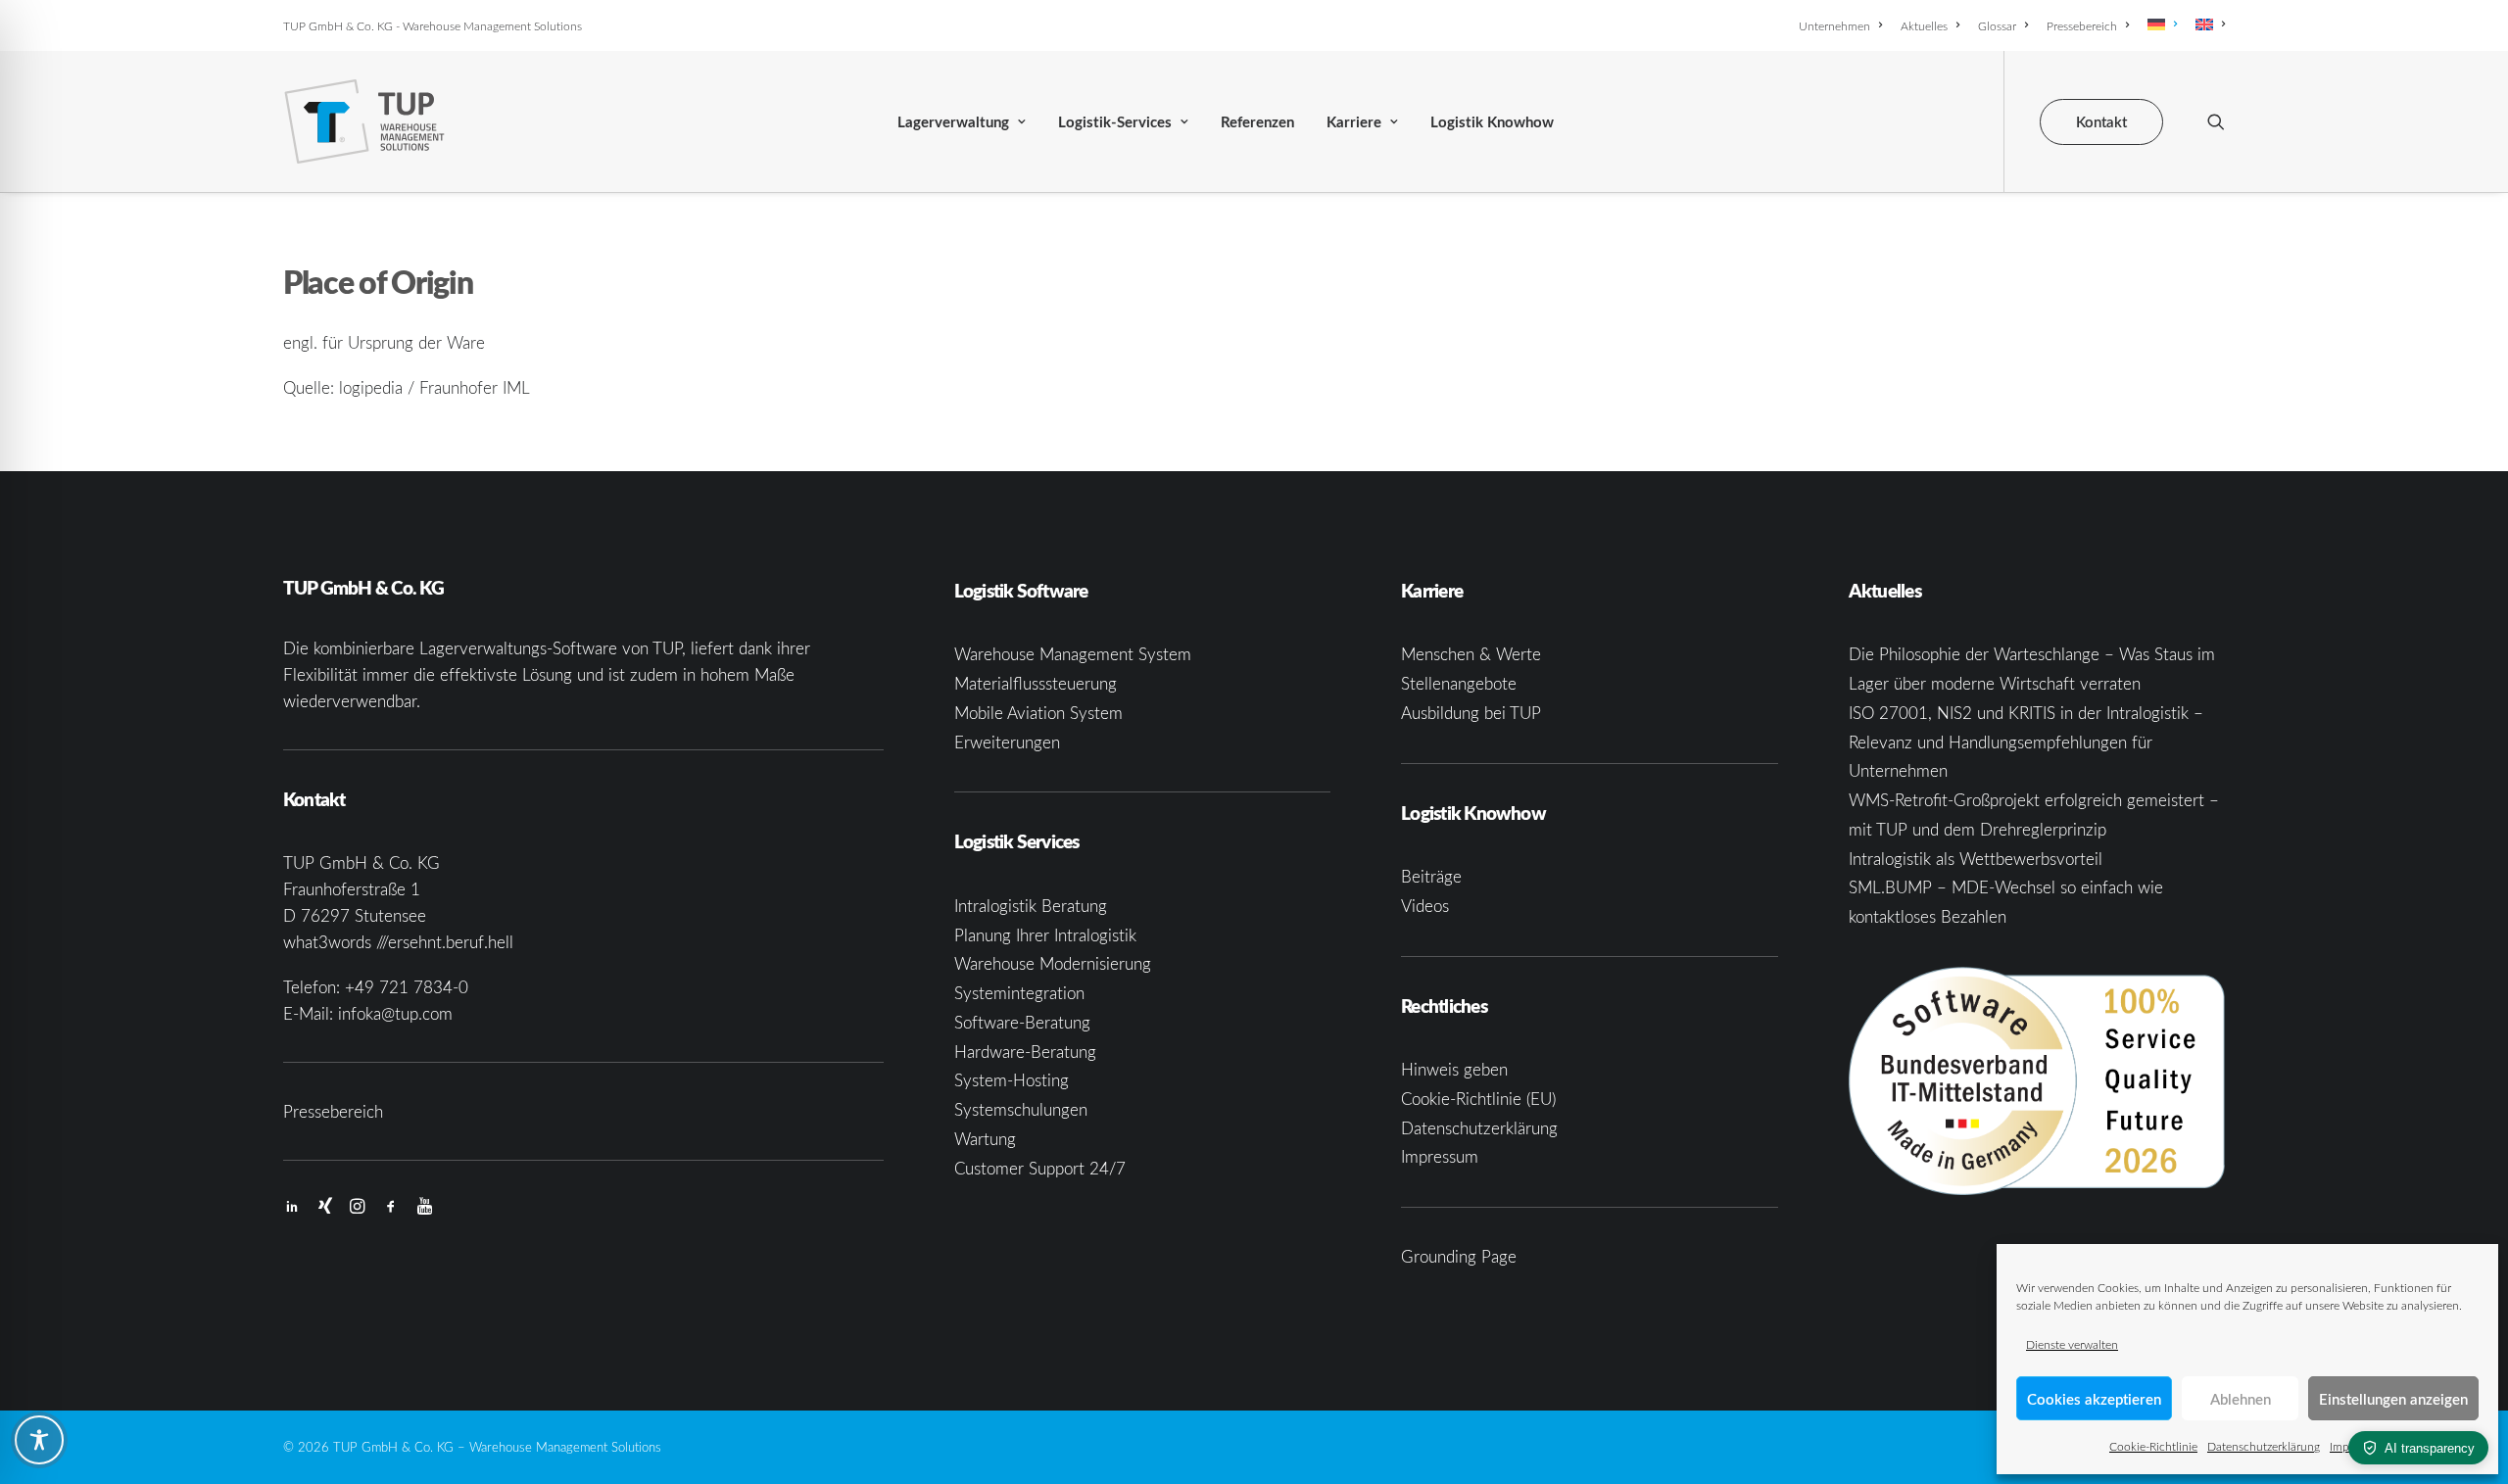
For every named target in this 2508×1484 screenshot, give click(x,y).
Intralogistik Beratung (1031, 906)
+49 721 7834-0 (407, 987)
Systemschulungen (1021, 1109)
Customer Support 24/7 (1040, 1168)
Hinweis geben (1454, 1069)
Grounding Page (1459, 1256)
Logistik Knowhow (1492, 122)
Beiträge (1431, 876)
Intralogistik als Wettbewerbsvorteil (1976, 859)
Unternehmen (1834, 25)
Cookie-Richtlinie (2153, 1446)
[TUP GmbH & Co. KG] (365, 121)
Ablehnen (2241, 1399)
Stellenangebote (1459, 683)
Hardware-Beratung (1025, 1052)
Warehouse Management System (1073, 654)
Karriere (1354, 122)
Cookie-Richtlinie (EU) (1478, 1099)
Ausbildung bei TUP (1471, 713)
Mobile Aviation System (1038, 713)
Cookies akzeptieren (2094, 1399)
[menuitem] (1844, 25)
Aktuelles (1924, 25)
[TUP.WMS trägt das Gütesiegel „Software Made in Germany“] (2037, 1081)
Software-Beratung (1022, 1022)
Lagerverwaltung (953, 122)
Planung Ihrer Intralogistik (1045, 935)
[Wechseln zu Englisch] (2207, 24)
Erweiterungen (1007, 742)
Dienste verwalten (2072, 1344)
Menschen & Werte (1471, 654)
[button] (2216, 121)
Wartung (985, 1139)
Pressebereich (2082, 25)
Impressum (1440, 1156)
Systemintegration (1019, 993)
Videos (1425, 906)
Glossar (1997, 25)
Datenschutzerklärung (2264, 1446)
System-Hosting (1012, 1080)
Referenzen (1257, 122)
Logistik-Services (1115, 122)
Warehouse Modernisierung (1053, 963)
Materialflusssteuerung (1036, 683)
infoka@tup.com (395, 1013)
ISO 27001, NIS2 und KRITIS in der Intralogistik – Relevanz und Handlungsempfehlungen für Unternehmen (2026, 742)
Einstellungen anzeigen (2393, 1399)
